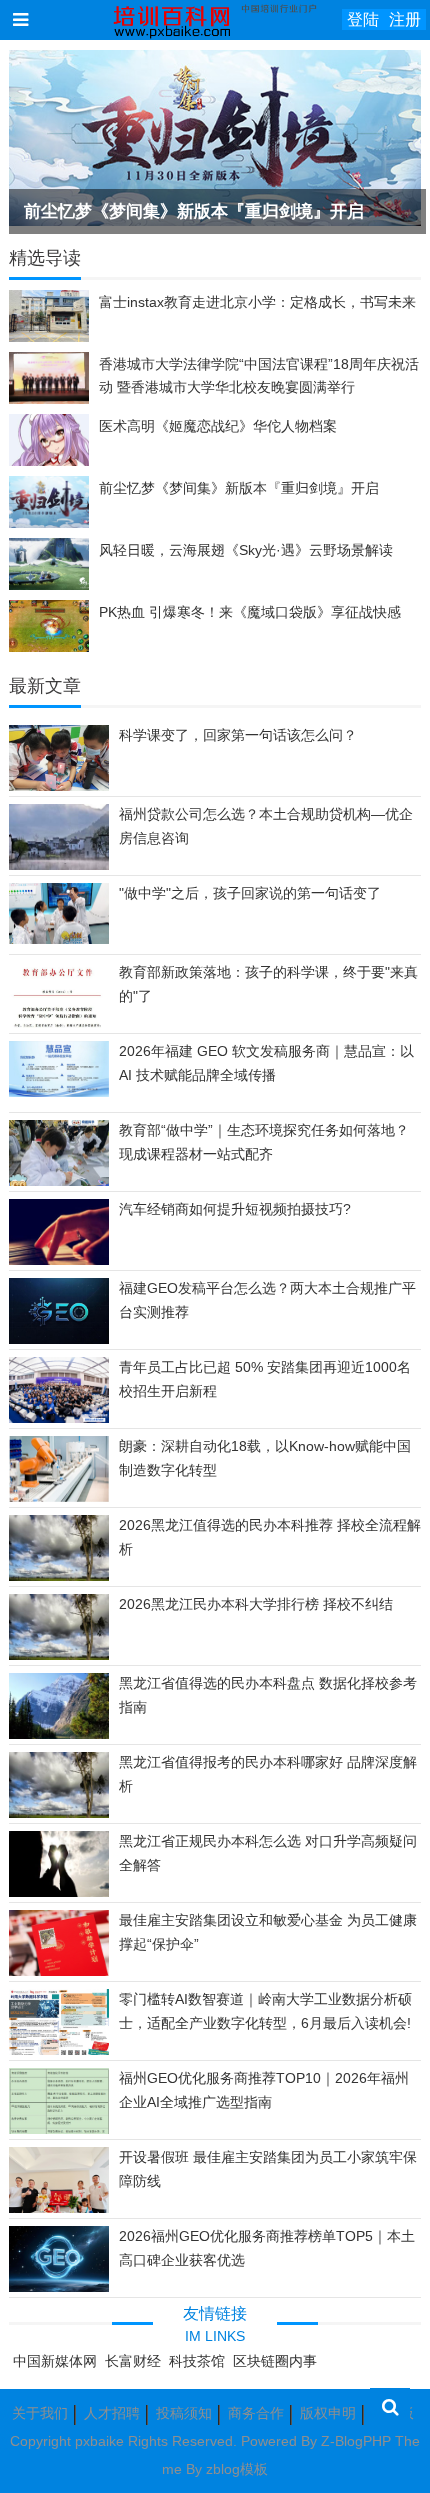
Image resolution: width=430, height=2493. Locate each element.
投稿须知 (184, 2413)
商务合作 (256, 2413)
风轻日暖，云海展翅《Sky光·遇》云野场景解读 (246, 550)
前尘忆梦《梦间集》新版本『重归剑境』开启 (194, 211)
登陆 (363, 19)
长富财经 (133, 2361)
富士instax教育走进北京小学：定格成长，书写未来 (257, 302)
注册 (405, 19)
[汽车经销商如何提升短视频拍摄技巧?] (59, 1262)
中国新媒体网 (55, 2361)
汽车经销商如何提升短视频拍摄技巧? (235, 1209)
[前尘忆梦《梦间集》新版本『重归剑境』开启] (215, 138)
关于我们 (40, 2413)
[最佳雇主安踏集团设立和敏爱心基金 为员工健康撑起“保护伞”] (59, 1971)
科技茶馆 (197, 2361)
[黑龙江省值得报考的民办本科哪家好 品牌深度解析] (59, 1815)
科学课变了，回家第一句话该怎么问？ (238, 735)
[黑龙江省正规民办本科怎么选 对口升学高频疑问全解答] (59, 1894)
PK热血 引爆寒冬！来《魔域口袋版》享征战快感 (250, 612)
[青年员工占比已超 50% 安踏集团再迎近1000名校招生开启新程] (59, 1418)
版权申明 (328, 2413)
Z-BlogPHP (356, 2441)
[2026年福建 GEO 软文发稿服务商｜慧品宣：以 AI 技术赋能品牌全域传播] (59, 1092)
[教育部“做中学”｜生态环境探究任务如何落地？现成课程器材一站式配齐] (59, 1185)
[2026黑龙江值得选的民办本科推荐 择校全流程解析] (59, 1578)
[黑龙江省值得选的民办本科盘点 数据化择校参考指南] (59, 1736)
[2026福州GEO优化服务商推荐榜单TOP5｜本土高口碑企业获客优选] (59, 2287)
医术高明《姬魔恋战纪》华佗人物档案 (218, 426)
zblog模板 (237, 2469)
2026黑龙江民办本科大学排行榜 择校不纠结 (256, 1604)
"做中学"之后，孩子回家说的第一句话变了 (250, 893)
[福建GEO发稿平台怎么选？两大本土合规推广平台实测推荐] (59, 1340)
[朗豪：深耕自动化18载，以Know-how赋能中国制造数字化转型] (59, 1497)
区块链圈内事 (275, 2361)
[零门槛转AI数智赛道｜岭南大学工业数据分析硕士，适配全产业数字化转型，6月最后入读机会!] (59, 2054)
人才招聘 (112, 2413)
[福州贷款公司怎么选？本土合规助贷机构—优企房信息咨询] (59, 867)
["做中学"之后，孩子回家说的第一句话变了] (59, 939)
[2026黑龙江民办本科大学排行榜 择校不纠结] (59, 1657)
